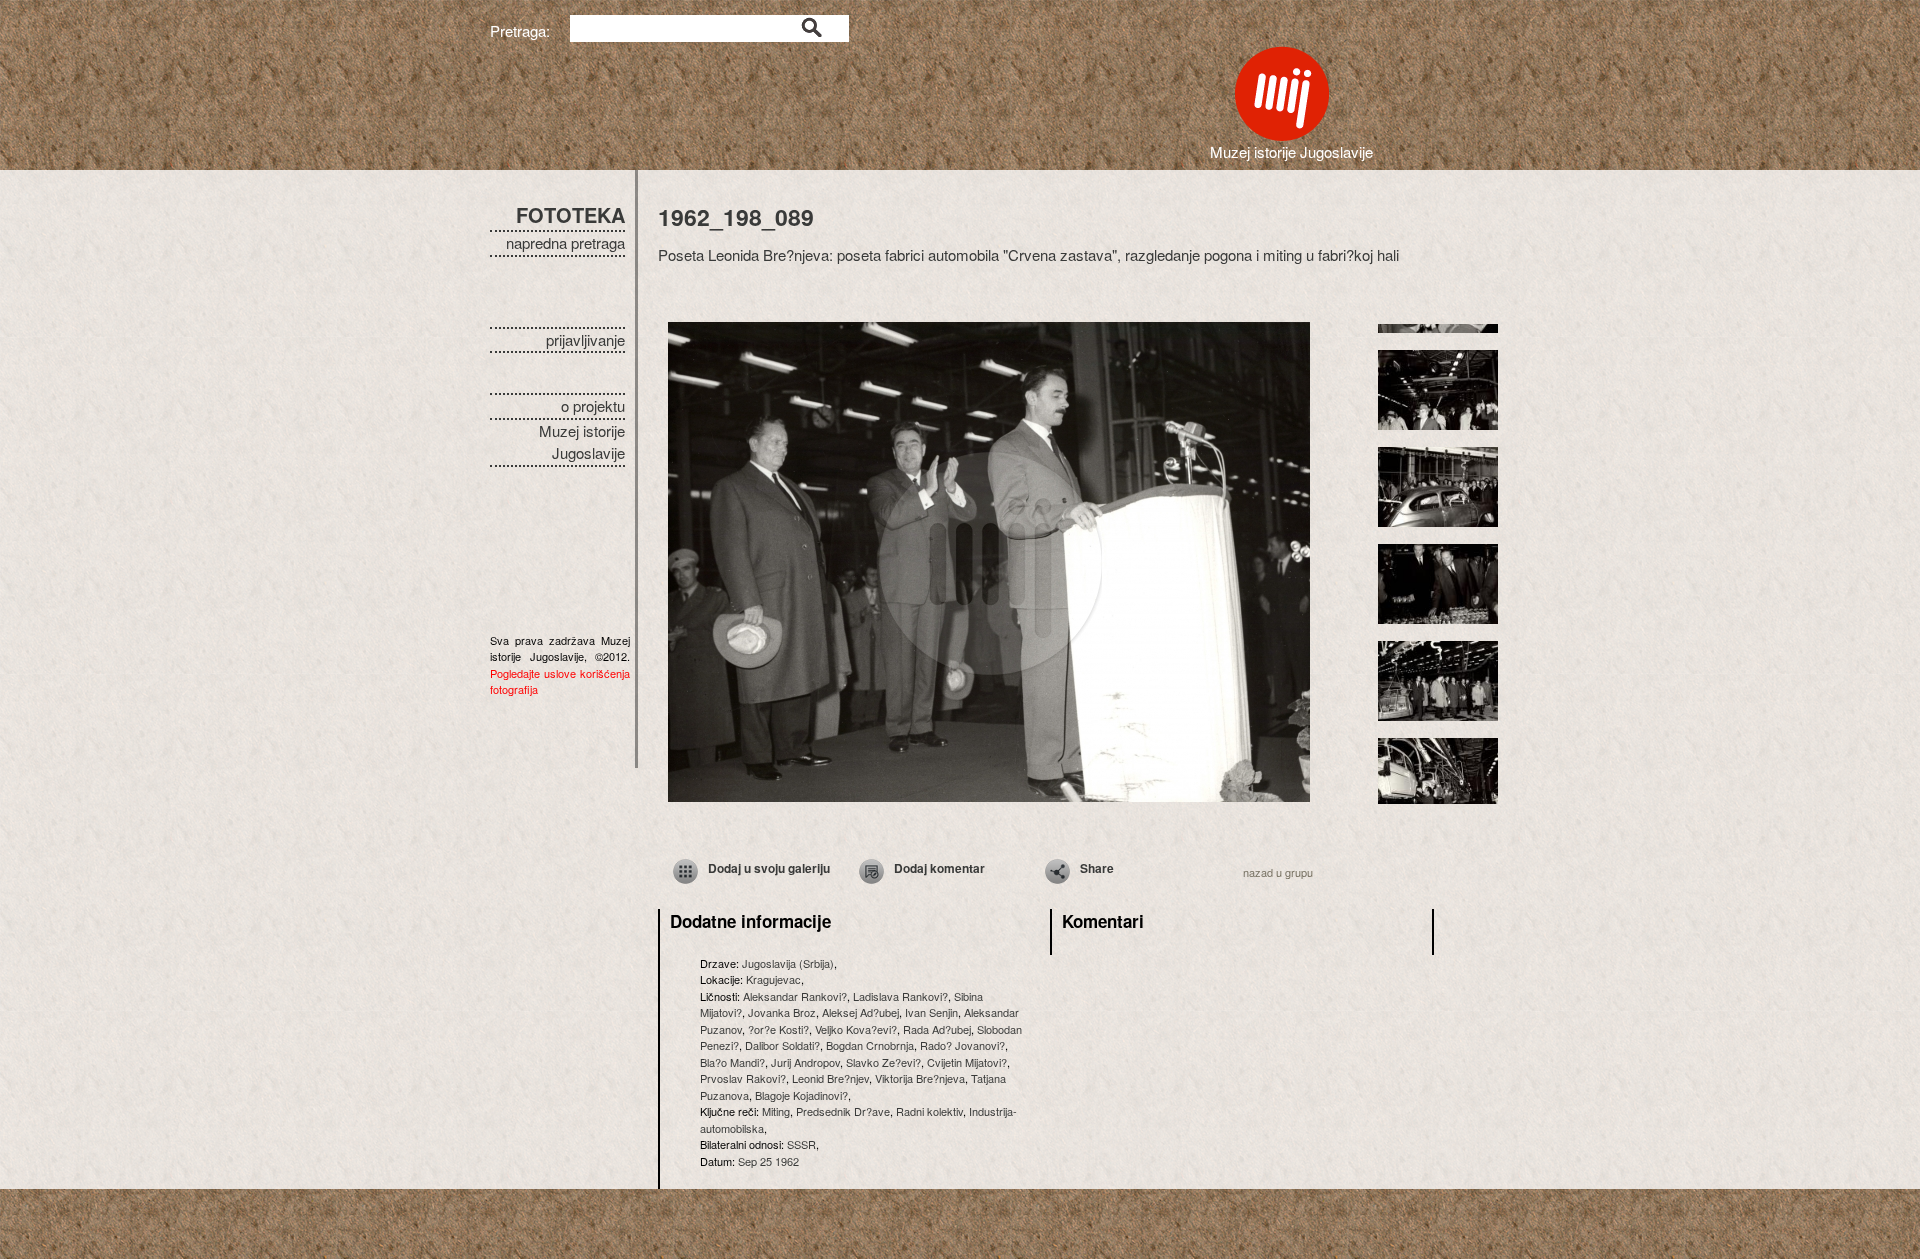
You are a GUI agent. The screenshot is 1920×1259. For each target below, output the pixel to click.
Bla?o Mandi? (732, 1062)
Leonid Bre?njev (830, 1078)
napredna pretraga (565, 242)
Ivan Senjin (931, 1012)
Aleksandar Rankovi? (795, 996)
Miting (776, 1111)
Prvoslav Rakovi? (743, 1078)
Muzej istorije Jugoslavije (582, 442)
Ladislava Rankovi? (900, 996)
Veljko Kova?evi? (856, 1029)
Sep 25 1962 (768, 1161)
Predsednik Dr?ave (843, 1111)
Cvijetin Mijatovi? (967, 1062)
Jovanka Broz (782, 1012)
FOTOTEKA (570, 214)
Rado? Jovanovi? (962, 1045)
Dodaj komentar (939, 868)
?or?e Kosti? (778, 1029)
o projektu (593, 405)
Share (1097, 868)
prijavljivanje (585, 339)
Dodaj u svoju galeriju (769, 868)
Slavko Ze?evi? (883, 1062)
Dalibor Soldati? (782, 1045)
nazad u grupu (1278, 872)
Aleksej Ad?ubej (860, 1012)
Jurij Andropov (805, 1062)
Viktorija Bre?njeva (920, 1078)
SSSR (801, 1144)
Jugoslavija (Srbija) (788, 963)
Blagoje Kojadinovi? (801, 1095)
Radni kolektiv (929, 1111)
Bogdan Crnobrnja (870, 1045)
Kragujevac (773, 979)
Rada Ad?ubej (937, 1029)
